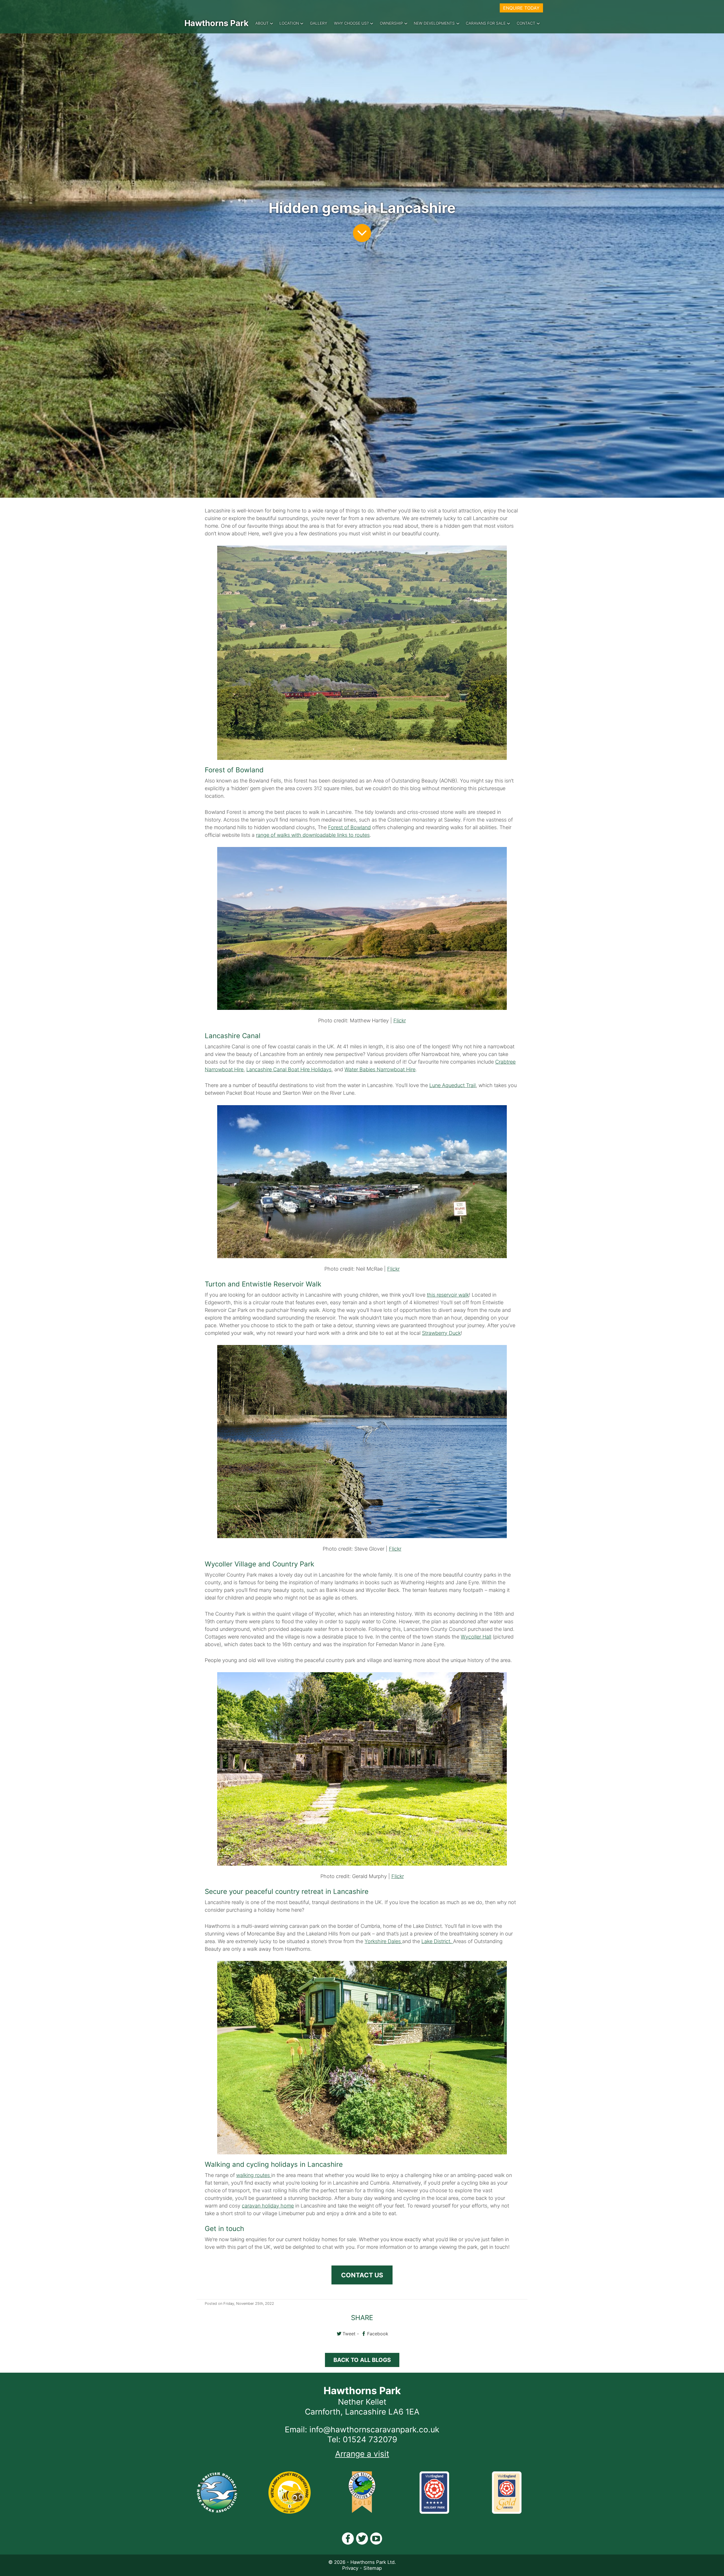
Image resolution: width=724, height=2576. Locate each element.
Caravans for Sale (486, 23)
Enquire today (521, 8)
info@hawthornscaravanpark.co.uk (374, 2430)
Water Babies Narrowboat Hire (380, 1069)
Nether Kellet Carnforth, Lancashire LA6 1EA (362, 2407)
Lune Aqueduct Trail (453, 1085)
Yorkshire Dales (383, 1941)
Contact (526, 23)
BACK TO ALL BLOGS (362, 2360)
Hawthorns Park (216, 23)
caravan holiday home (268, 2206)
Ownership (391, 23)
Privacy (350, 2568)
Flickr (400, 1020)
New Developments (434, 23)
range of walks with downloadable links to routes (313, 835)
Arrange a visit (362, 2454)
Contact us (362, 2275)
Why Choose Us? (351, 23)
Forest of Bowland (349, 827)
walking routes (254, 2175)
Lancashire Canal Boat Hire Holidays (289, 1069)
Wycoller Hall (476, 1637)
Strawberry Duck (441, 1333)
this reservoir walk (448, 1295)
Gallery (319, 23)
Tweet (349, 2334)
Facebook (378, 2334)
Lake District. (437, 1941)
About (262, 23)
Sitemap (373, 2568)
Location (289, 23)
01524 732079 (370, 2439)
